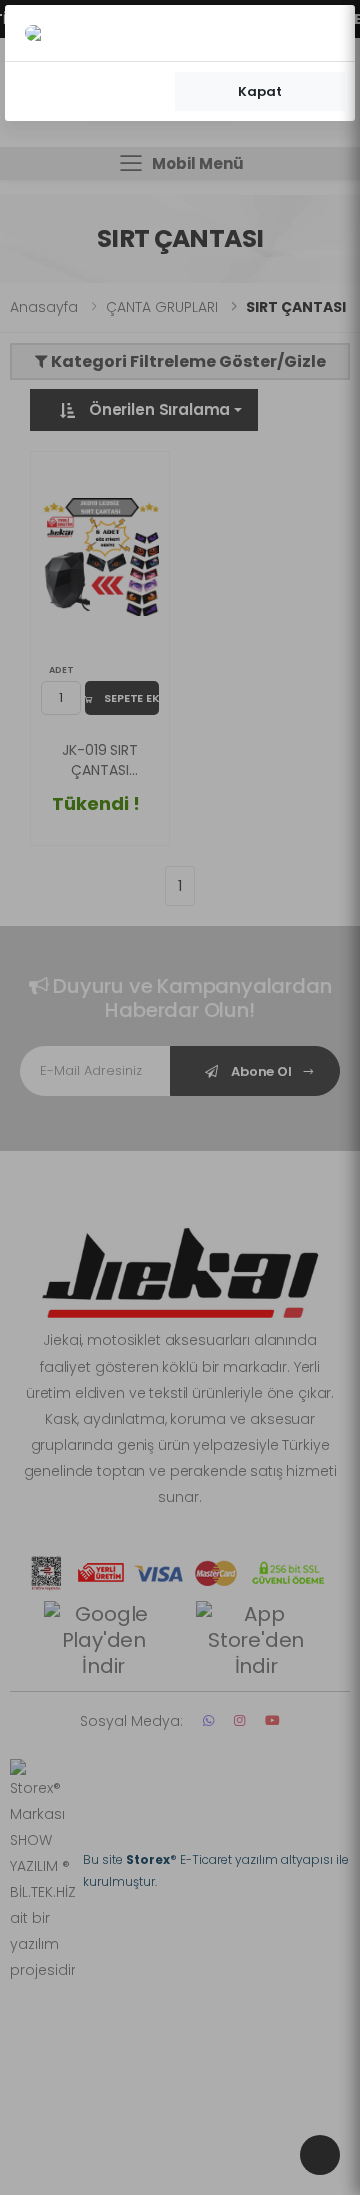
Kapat (259, 91)
